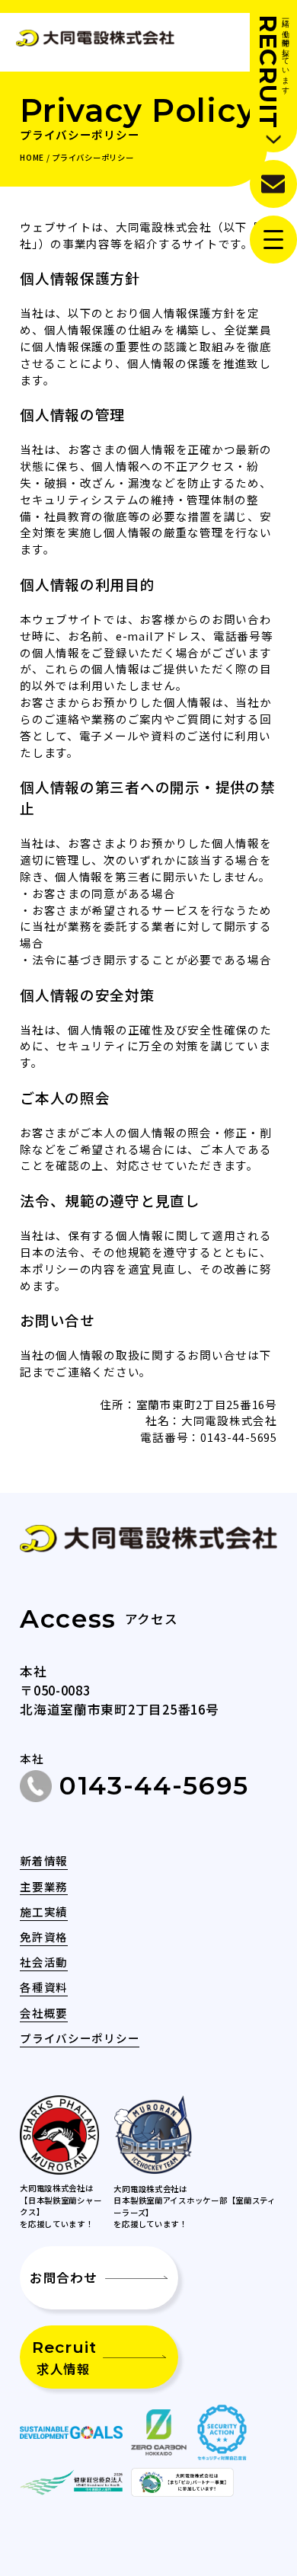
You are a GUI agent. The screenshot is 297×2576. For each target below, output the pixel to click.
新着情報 (44, 1860)
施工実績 (44, 1911)
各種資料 (44, 1987)
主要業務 (44, 1886)
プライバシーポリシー (80, 2038)
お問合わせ (64, 2277)
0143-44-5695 (154, 1785)
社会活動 (44, 1962)
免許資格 (44, 1937)
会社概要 (44, 2013)
